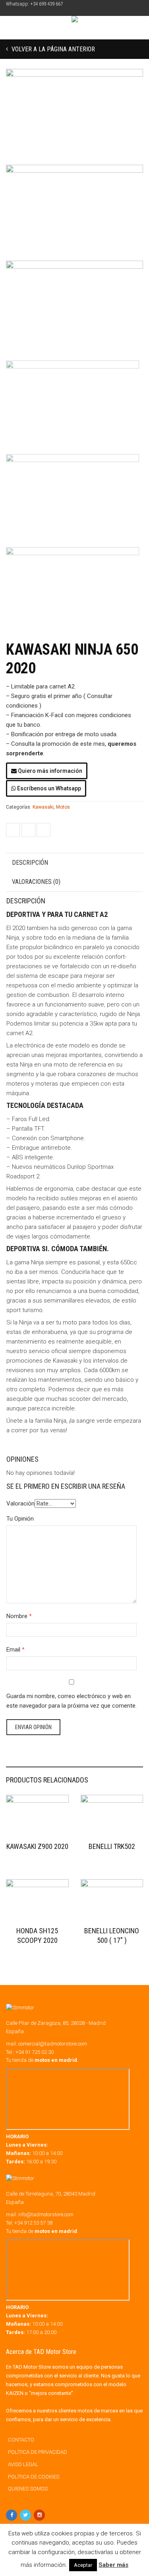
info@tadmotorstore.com (46, 2214)
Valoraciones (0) (36, 882)
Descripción (30, 863)
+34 (33, 2223)
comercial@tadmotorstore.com (53, 2044)
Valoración (20, 1503)
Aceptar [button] (83, 2565)
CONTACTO (21, 2440)
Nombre (17, 1616)
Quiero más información (49, 771)
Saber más (113, 2565)
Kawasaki (43, 807)
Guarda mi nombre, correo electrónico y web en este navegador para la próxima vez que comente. (72, 1701)
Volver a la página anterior (52, 49)
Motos (63, 807)
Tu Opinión (20, 1519)
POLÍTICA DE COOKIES (34, 2477)
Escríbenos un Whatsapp (48, 788)
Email (13, 1650)
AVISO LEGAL (23, 2464)
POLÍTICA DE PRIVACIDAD (38, 2452)
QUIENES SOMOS (28, 2489)
